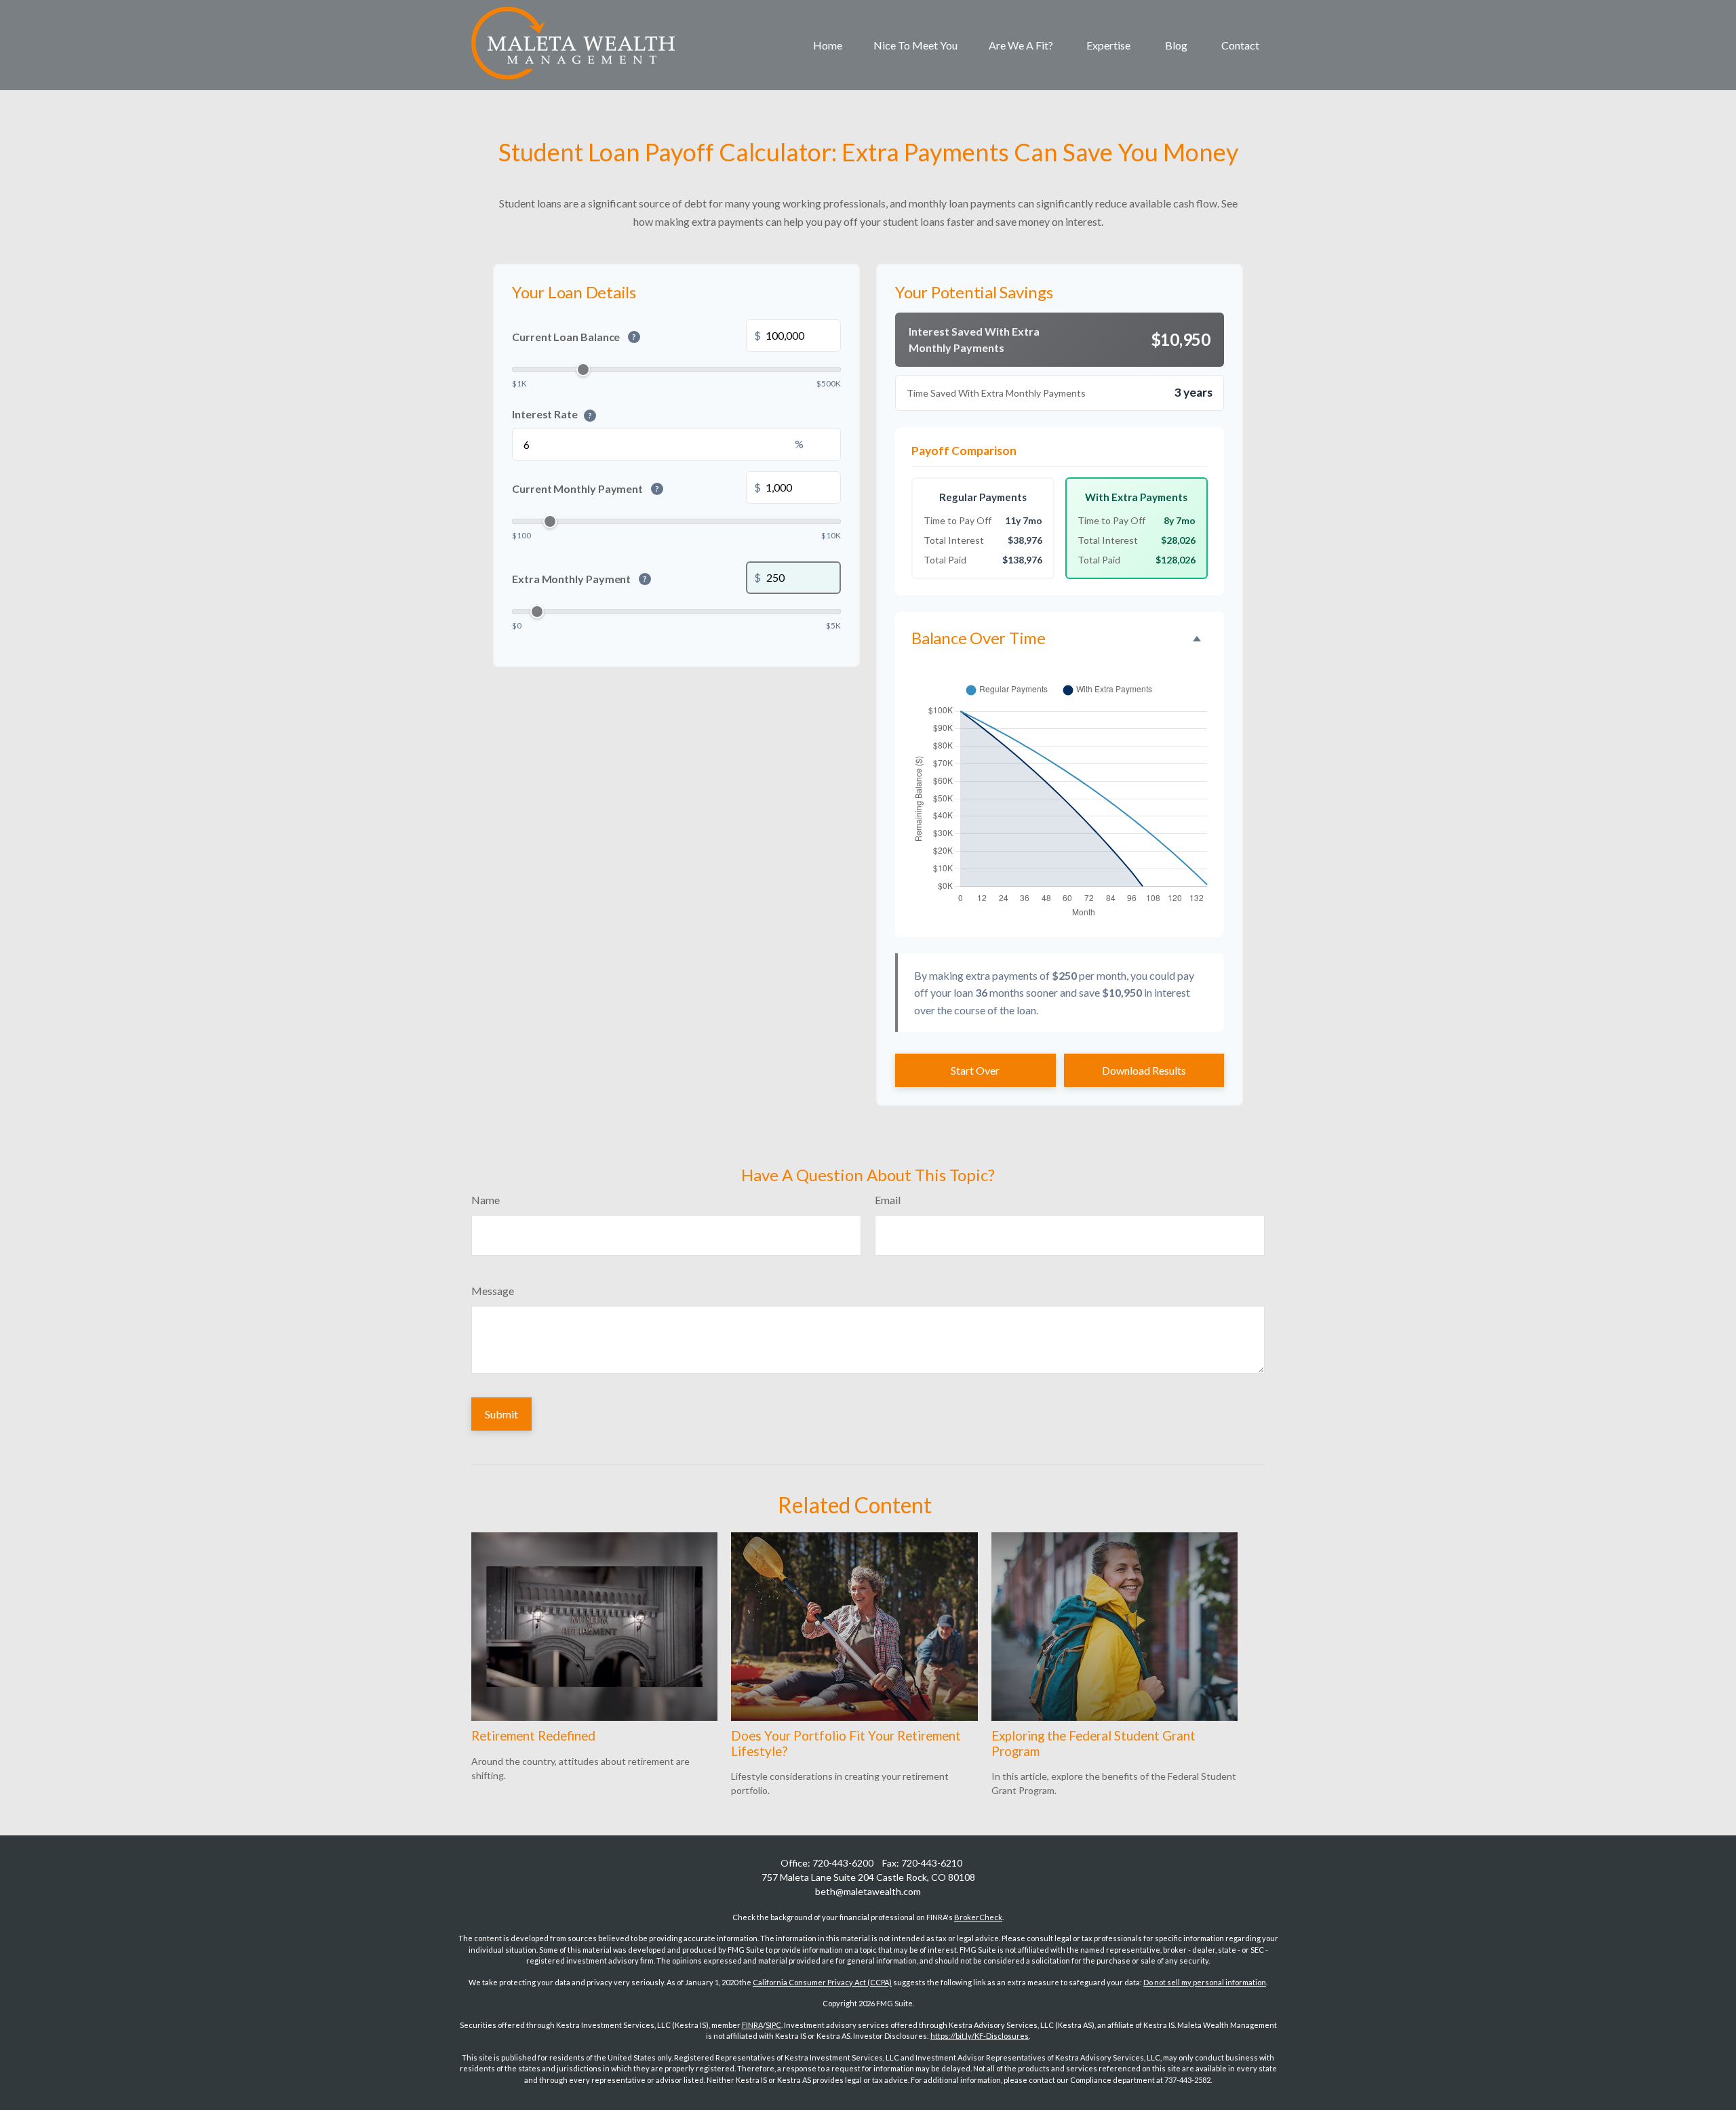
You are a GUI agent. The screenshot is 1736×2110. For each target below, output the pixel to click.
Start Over (975, 1070)
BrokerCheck (978, 1917)
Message (493, 1291)
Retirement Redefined (533, 1736)
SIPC (773, 2025)
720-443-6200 (843, 1863)
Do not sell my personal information (1205, 1982)
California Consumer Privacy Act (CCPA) (822, 1982)
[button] (828, 45)
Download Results (1144, 1070)
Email (888, 1200)
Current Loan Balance (574, 337)
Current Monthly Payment (586, 489)
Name (486, 1200)
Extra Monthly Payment (579, 579)
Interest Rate (552, 413)
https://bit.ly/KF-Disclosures (980, 2036)
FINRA (752, 2025)
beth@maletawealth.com (868, 1891)
